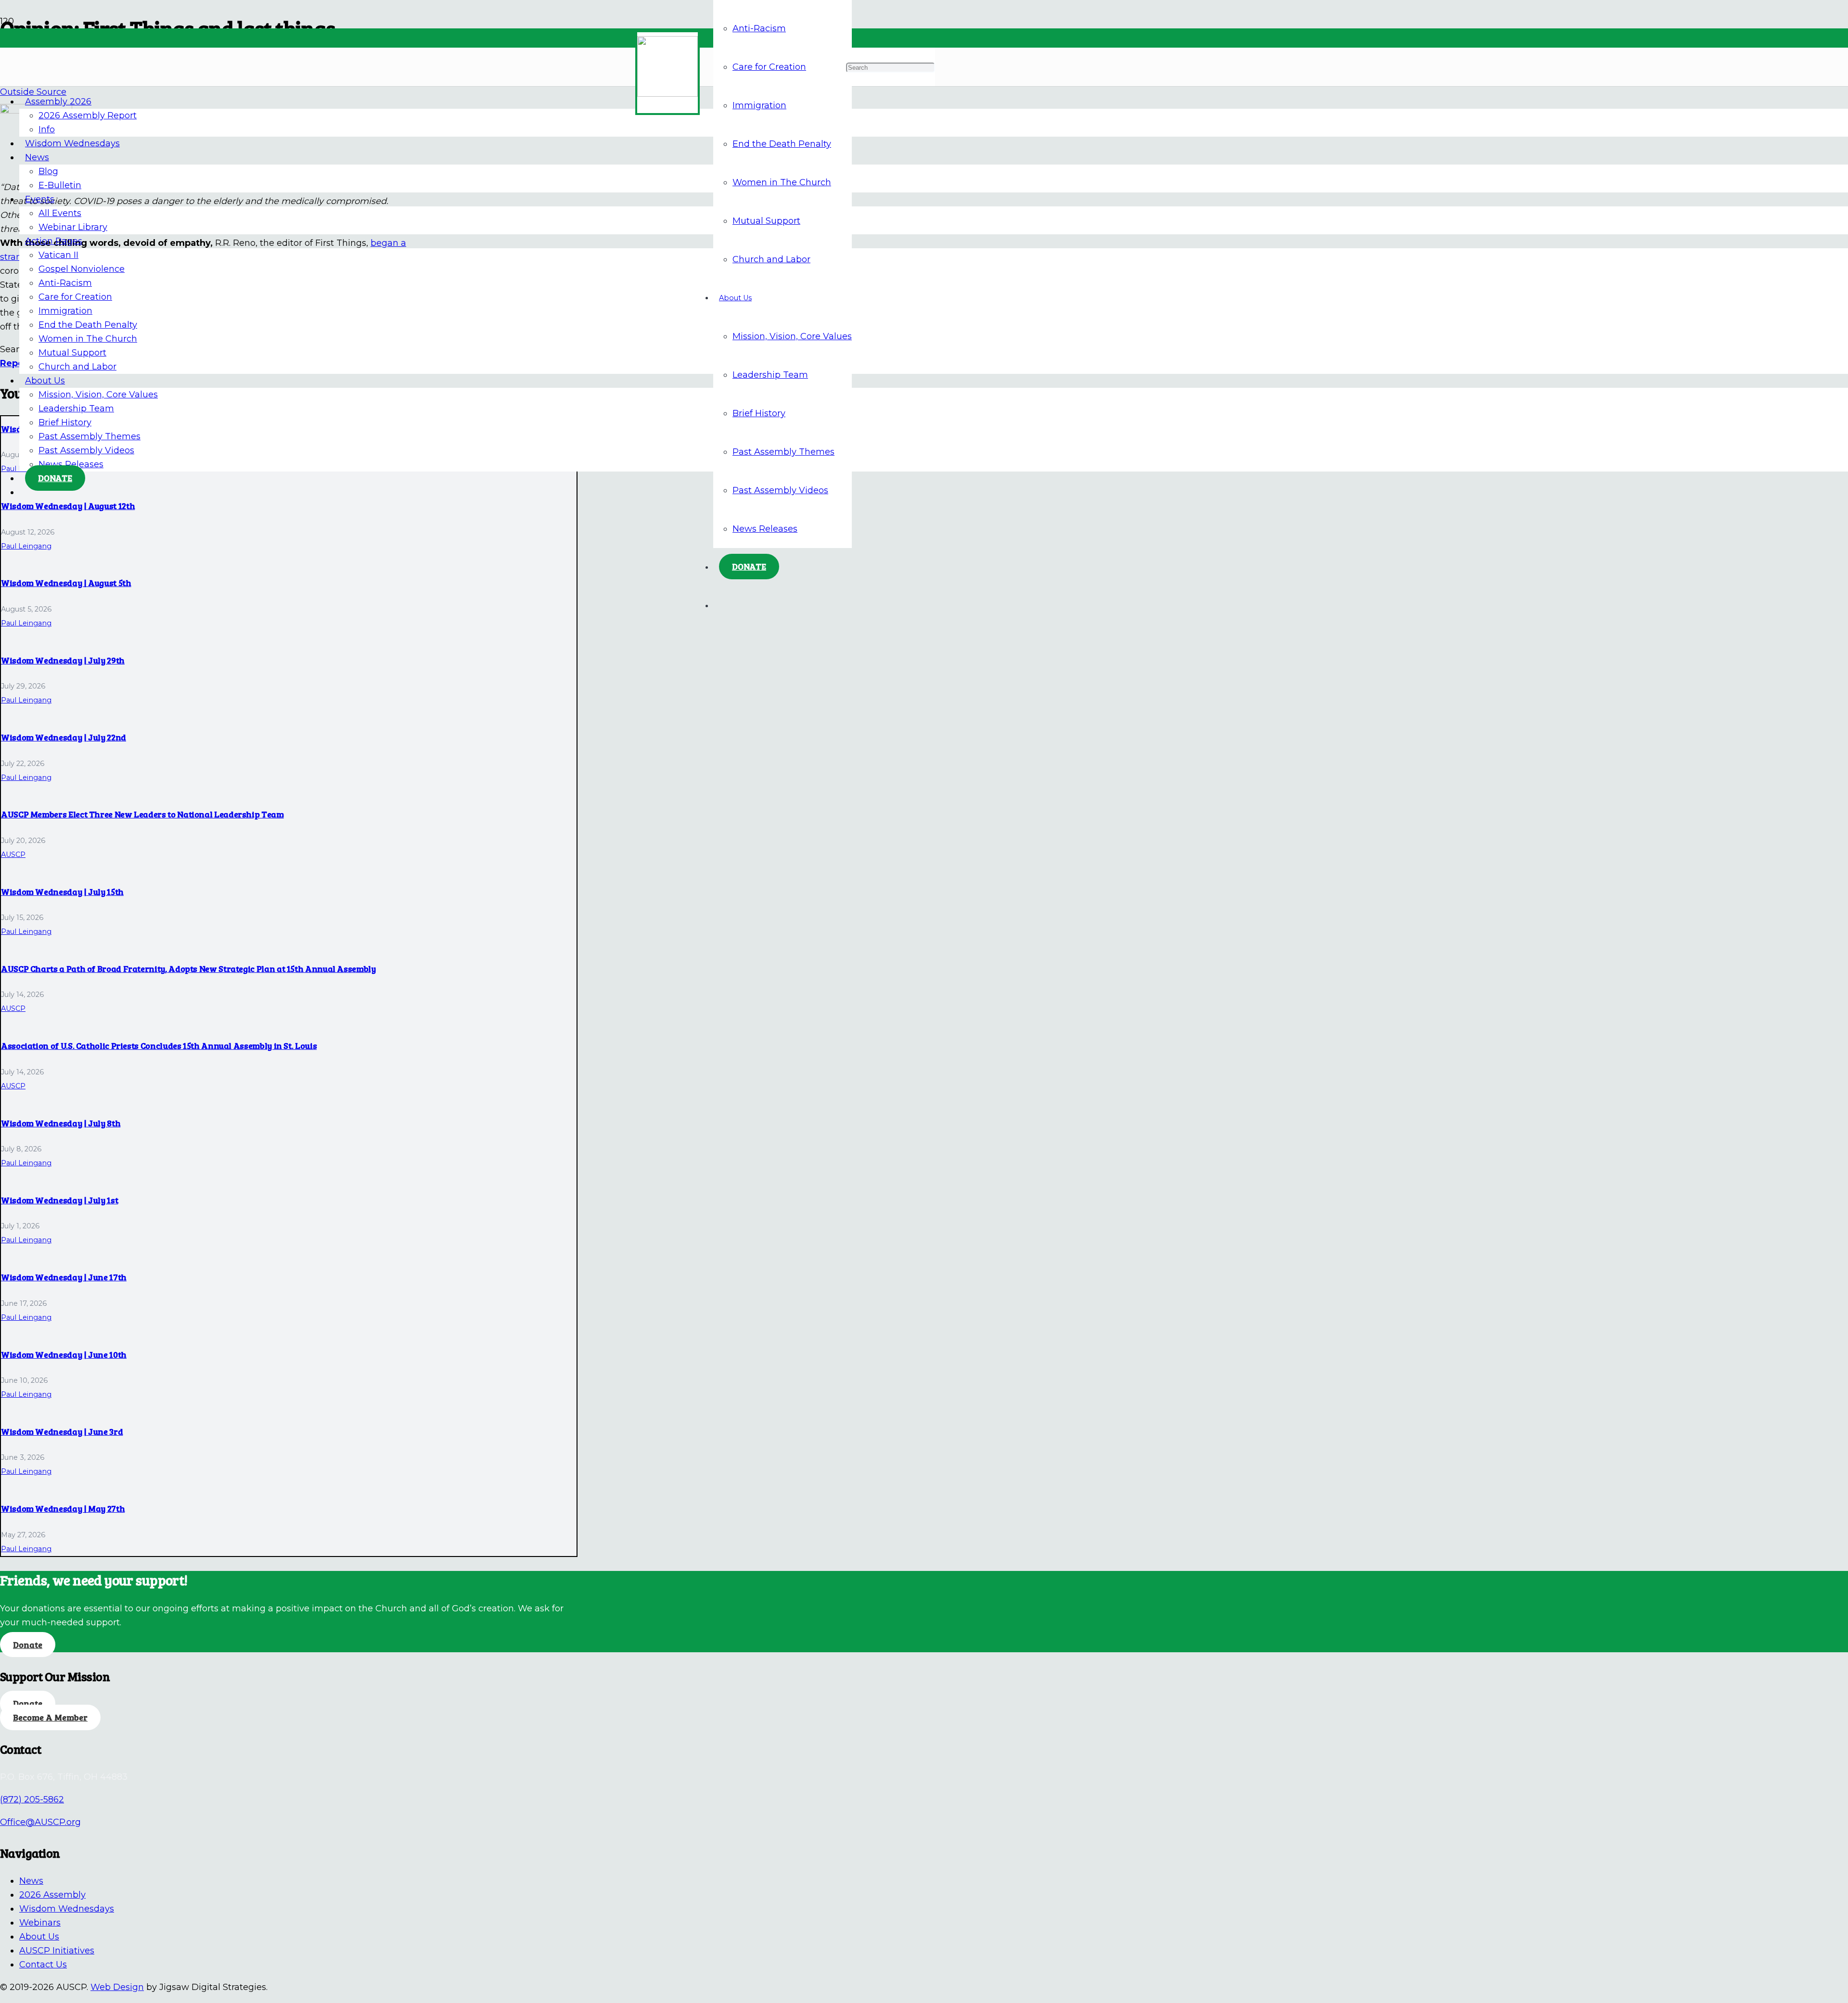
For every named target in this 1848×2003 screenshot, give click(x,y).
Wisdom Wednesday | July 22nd (64, 737)
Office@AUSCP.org (40, 1822)
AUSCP (13, 855)
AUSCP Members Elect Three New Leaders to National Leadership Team (142, 814)
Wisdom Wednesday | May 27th (63, 1508)
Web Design (117, 1987)
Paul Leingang (26, 546)
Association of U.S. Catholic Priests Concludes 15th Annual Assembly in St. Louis (159, 1046)
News (31, 1881)
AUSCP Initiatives (57, 1951)
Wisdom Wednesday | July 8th (61, 1123)
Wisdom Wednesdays (67, 1909)
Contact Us (43, 1965)
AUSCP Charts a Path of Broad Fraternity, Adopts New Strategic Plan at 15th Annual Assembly (188, 969)
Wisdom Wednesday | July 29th (63, 660)
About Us (39, 1937)
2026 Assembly (52, 1895)
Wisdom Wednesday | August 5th (66, 583)
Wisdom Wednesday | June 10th (64, 1354)
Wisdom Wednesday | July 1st (59, 1200)
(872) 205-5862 (32, 1799)
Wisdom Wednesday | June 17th (64, 1277)
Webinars (40, 1923)
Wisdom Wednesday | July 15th (62, 892)
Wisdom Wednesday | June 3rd (62, 1431)
